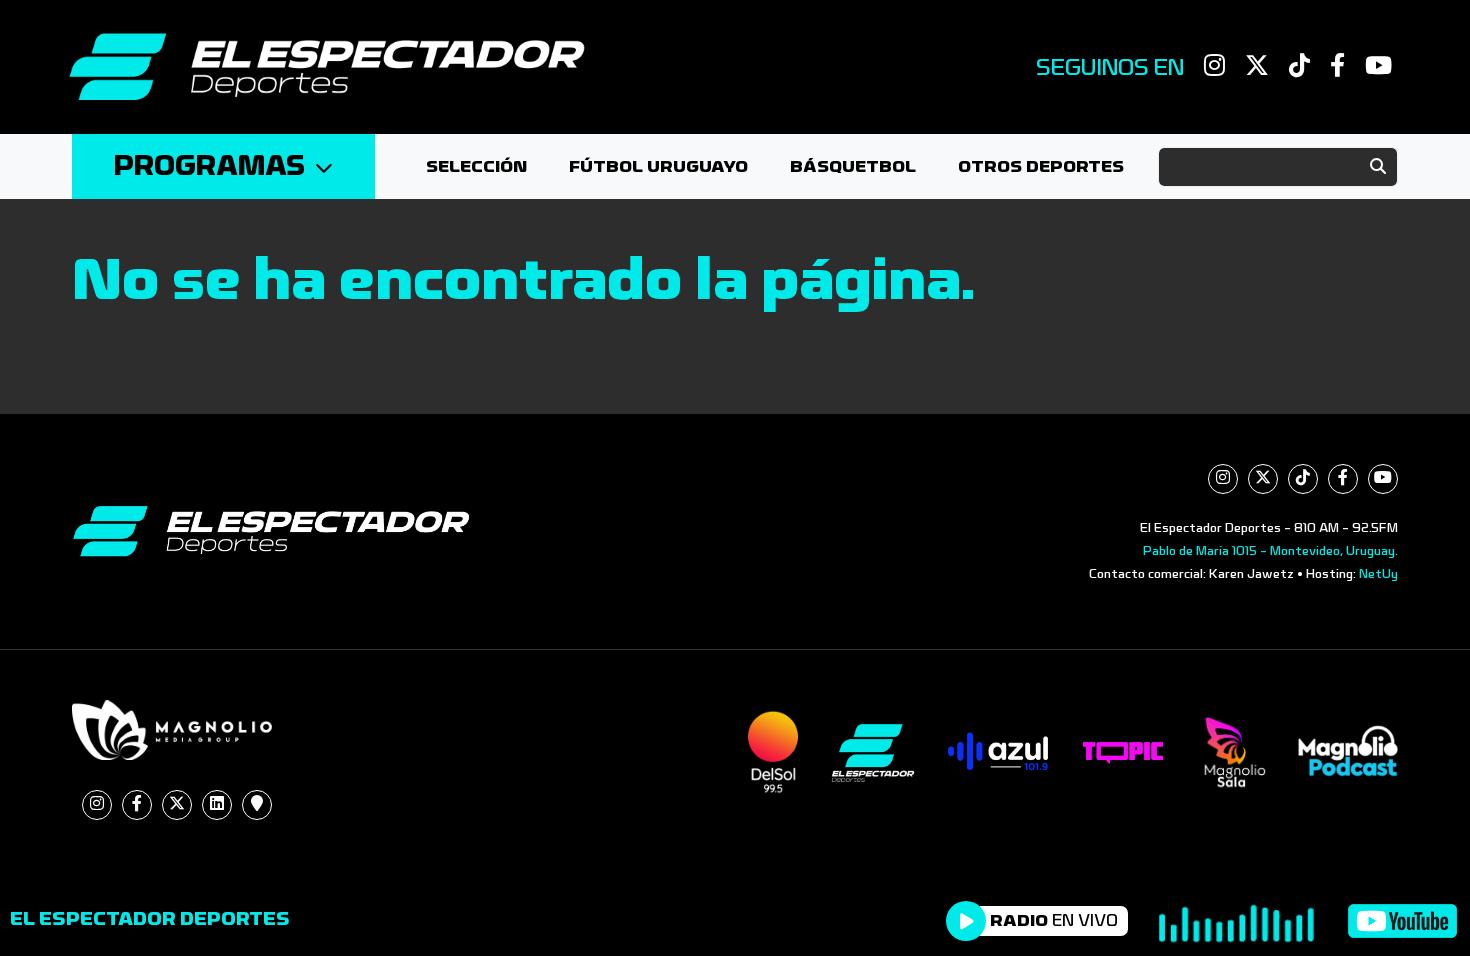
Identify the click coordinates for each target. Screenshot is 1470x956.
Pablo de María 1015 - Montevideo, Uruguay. (1270, 551)
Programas (209, 166)
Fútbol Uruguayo (658, 166)
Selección (476, 166)
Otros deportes (1041, 166)
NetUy (1378, 574)
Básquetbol (853, 166)
